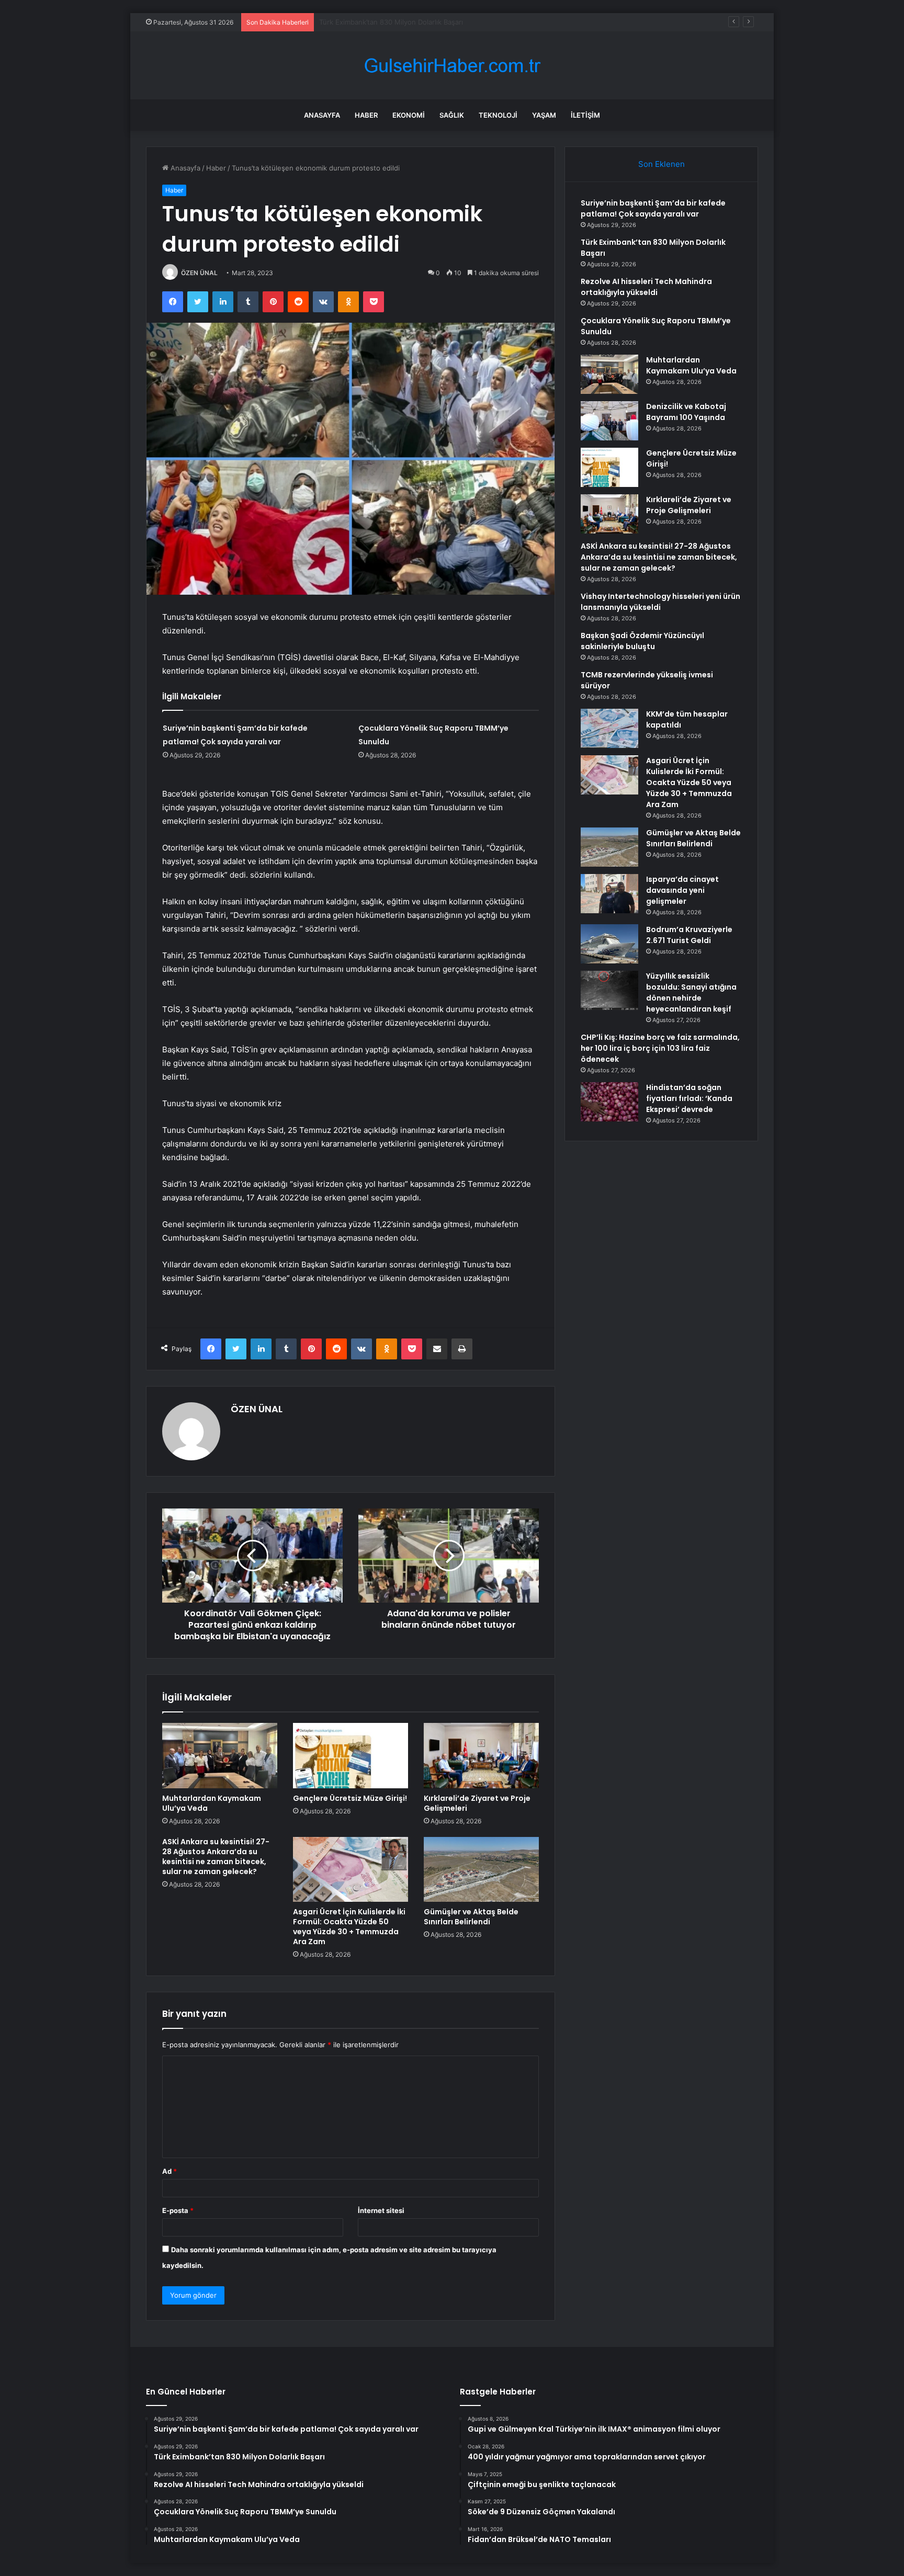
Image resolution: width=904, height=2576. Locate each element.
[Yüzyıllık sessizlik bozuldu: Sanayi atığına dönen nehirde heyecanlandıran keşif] (609, 990)
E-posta (178, 2210)
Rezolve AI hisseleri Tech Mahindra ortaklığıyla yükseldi (409, 22)
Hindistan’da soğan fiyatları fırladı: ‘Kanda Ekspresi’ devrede (689, 1098)
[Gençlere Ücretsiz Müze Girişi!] (351, 1755)
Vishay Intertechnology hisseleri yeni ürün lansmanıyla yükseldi (660, 602)
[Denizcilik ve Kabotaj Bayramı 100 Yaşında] (609, 421)
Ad (169, 2171)
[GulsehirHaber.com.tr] (452, 66)
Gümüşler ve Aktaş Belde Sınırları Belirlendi (471, 1917)
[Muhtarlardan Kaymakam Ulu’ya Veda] (220, 1755)
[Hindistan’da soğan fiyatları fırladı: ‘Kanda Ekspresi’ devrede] (609, 1102)
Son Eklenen (662, 164)
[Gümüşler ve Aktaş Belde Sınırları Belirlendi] (481, 1869)
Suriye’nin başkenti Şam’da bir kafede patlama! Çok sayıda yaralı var (653, 208)
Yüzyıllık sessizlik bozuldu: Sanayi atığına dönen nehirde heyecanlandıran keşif (691, 992)
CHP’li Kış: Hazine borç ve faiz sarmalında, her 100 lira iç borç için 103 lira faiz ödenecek (660, 1048)
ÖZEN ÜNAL (199, 273)
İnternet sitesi (381, 2210)
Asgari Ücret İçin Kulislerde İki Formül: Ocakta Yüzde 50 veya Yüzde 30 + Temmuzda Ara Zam (349, 1927)
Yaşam (544, 115)
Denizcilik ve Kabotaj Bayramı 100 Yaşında (686, 412)
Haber (366, 115)
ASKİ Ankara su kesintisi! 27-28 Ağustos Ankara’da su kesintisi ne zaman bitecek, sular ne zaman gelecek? (216, 1857)
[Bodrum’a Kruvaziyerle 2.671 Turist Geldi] (609, 944)
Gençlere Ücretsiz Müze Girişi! (350, 1798)
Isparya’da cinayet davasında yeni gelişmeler (682, 890)
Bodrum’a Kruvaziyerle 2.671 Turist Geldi (689, 935)
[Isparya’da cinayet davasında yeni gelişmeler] (609, 894)
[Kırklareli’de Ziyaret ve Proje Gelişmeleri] (481, 1755)
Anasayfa (322, 115)
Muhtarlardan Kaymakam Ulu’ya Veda (212, 1803)
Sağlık (452, 115)
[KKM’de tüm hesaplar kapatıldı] (609, 728)
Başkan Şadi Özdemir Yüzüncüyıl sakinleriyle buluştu (642, 641)
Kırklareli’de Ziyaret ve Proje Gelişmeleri (477, 1803)
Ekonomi (409, 115)
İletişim (585, 115)
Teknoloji (498, 115)
